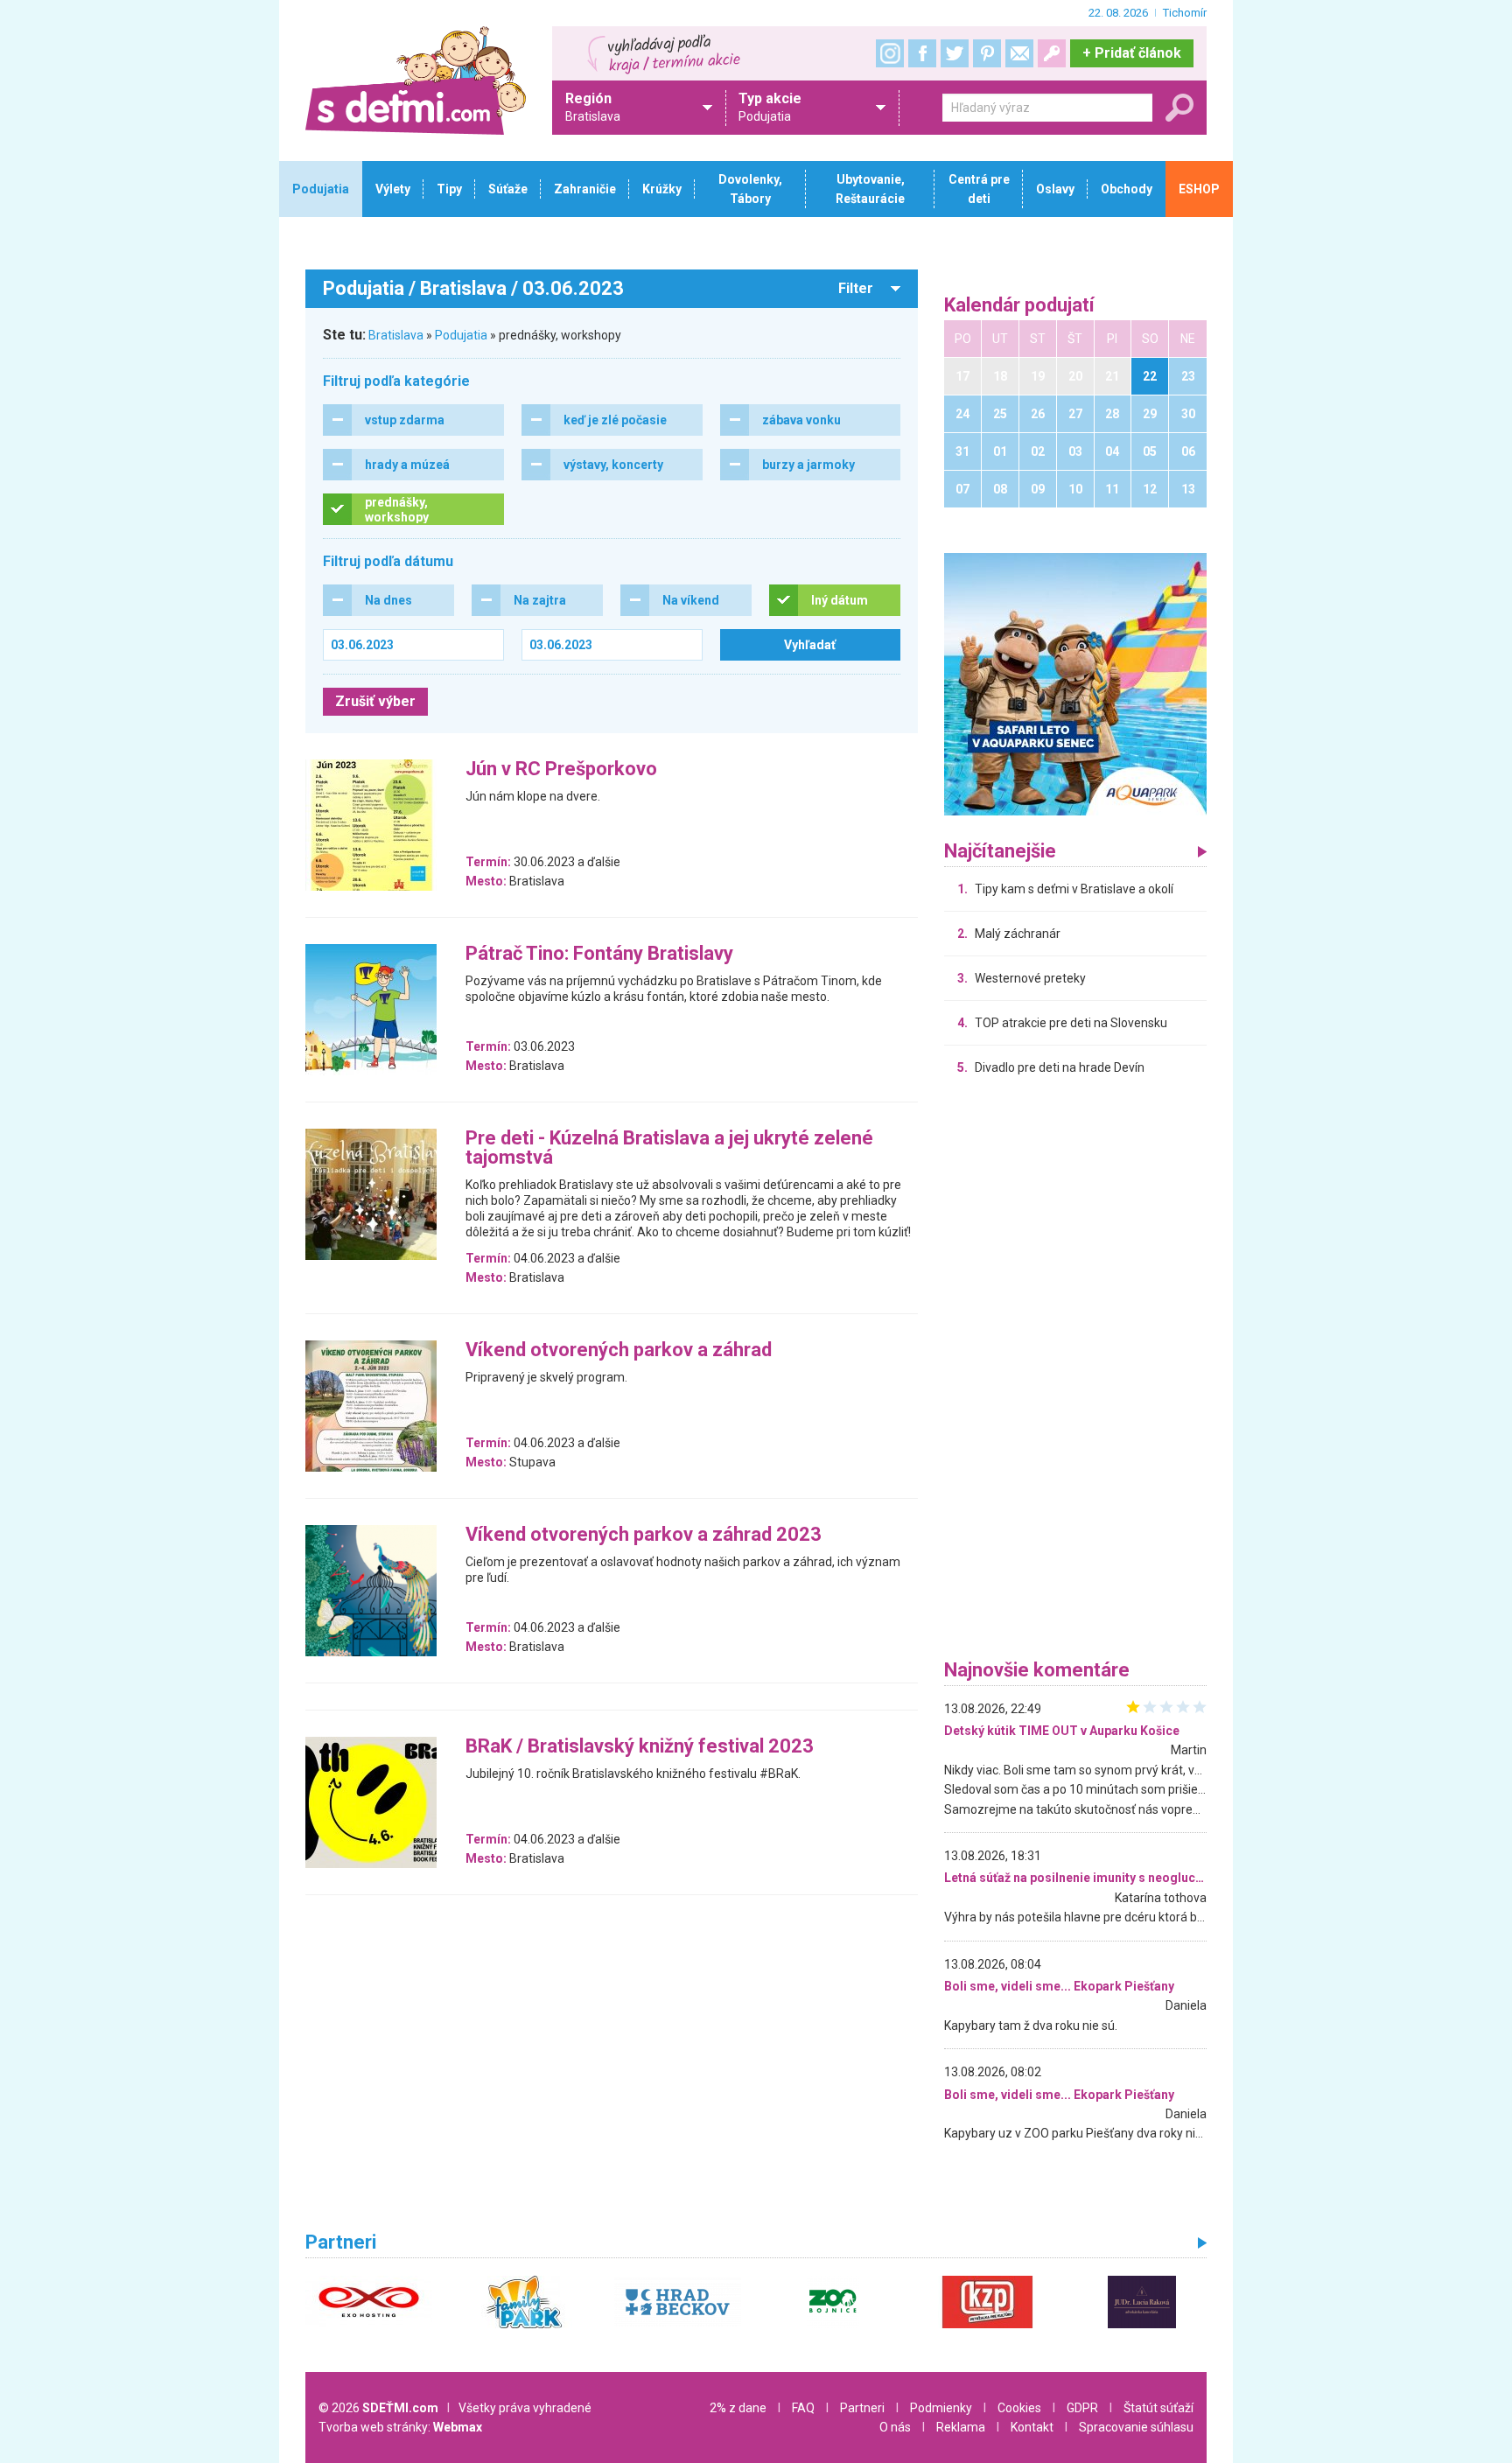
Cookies (1019, 2408)
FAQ (803, 2408)
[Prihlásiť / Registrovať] (1052, 53)
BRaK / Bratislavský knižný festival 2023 (640, 1747)
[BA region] (1075, 683)
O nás (895, 2427)
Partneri (862, 2408)
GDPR (1082, 2408)
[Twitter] (955, 53)
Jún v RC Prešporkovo (561, 770)
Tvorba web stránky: (400, 2427)
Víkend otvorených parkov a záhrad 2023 (644, 1535)
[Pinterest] (987, 53)
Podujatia (461, 335)
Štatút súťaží (1158, 2408)
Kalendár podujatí (1019, 306)
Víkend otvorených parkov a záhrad (619, 1350)
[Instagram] (890, 53)
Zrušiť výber (375, 701)
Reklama (961, 2427)
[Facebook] (922, 53)
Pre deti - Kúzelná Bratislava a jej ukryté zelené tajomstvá (669, 1148)
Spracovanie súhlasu (1136, 2427)
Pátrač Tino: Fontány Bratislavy (599, 954)
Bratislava (396, 335)
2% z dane (738, 2408)
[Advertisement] (1075, 1372)
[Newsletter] (1019, 53)
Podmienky (941, 2408)
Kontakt (1032, 2427)
